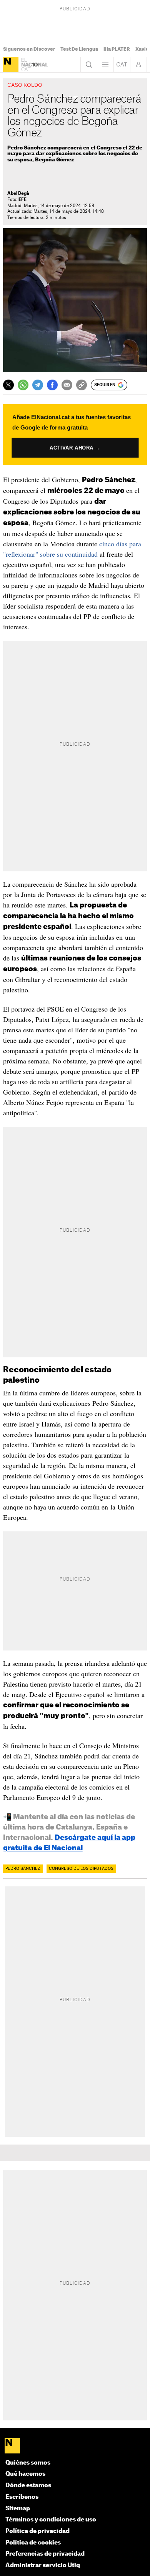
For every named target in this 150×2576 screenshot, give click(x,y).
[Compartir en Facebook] (52, 385)
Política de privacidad (37, 2531)
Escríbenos (22, 2497)
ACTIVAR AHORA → (75, 448)
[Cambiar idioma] (122, 65)
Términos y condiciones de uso (51, 2520)
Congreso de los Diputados (81, 1869)
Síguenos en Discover (29, 49)
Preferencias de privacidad (45, 2554)
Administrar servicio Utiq (43, 2565)
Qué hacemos (25, 2474)
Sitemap (18, 2509)
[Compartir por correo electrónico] (67, 385)
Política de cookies (33, 2543)
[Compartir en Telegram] (38, 385)
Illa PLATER (117, 49)
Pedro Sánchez (23, 1869)
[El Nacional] (11, 65)
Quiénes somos (28, 2463)
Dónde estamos (28, 2486)
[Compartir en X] (8, 385)
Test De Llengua (79, 49)
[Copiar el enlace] (82, 385)
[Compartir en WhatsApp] (23, 385)
